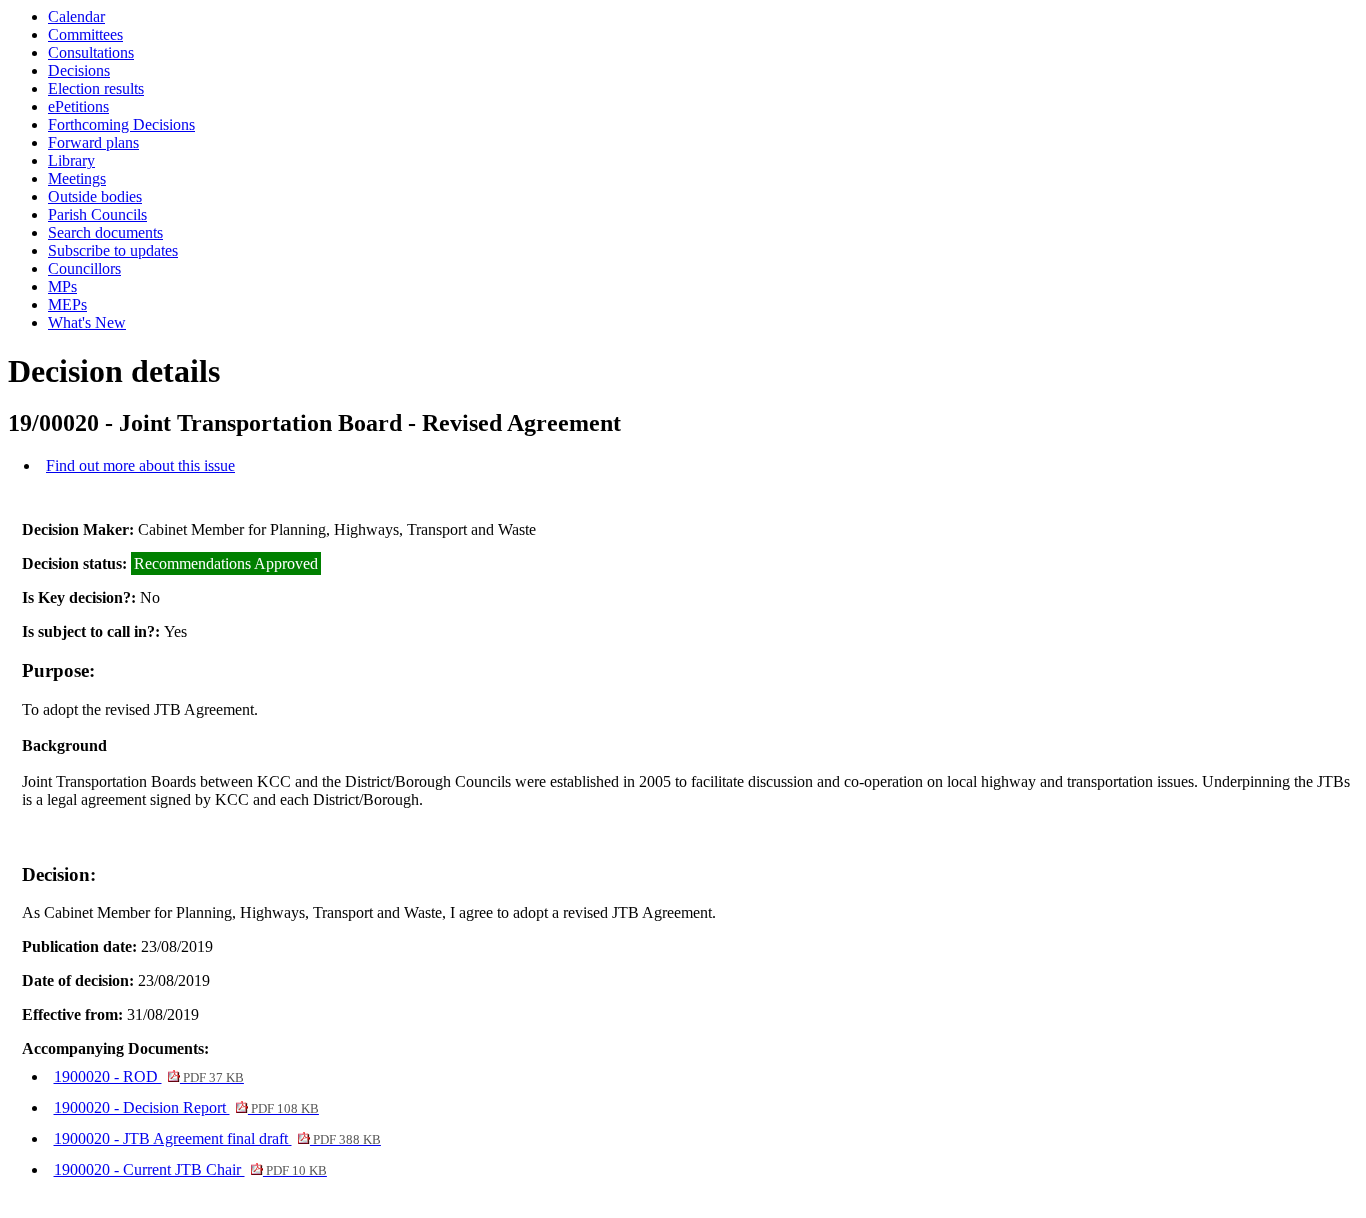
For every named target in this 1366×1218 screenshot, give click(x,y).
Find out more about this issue (140, 465)
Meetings (77, 178)
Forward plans (93, 142)
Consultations (91, 52)
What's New (87, 322)
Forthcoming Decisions (121, 124)
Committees (85, 34)
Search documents (105, 232)
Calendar (76, 16)
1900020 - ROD (149, 1076)
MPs (62, 286)
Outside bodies (95, 196)
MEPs (67, 304)
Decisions (79, 70)
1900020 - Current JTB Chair (190, 1169)
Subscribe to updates (113, 250)
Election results (96, 88)
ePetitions (78, 106)
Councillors (84, 268)
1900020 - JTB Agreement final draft (217, 1138)
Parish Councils (97, 214)
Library (71, 160)
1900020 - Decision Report (186, 1107)
